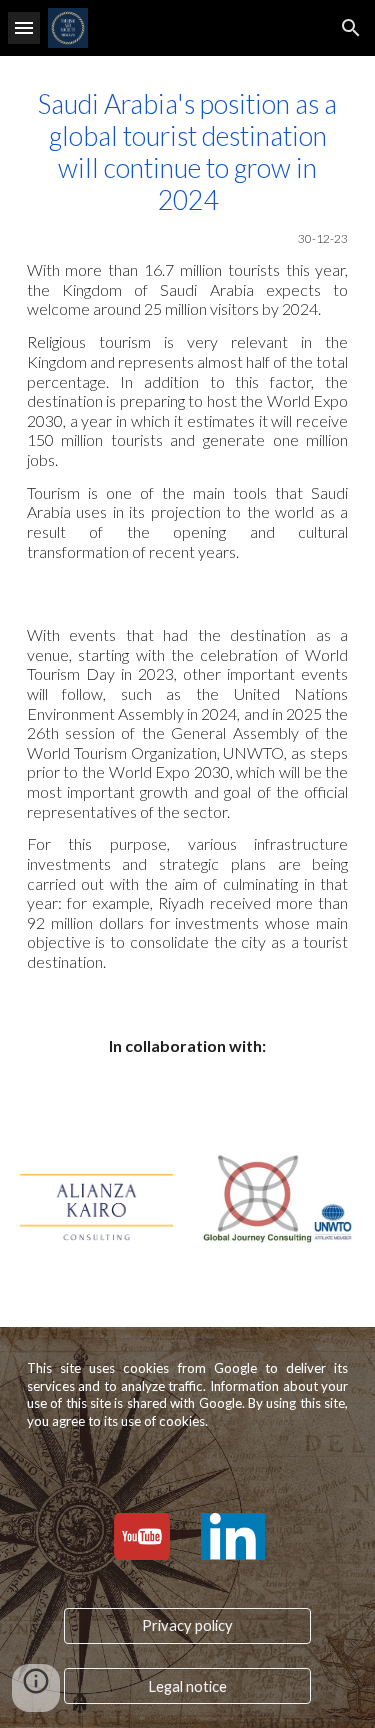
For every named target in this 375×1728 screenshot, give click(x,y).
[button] (24, 27)
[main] (188, 324)
